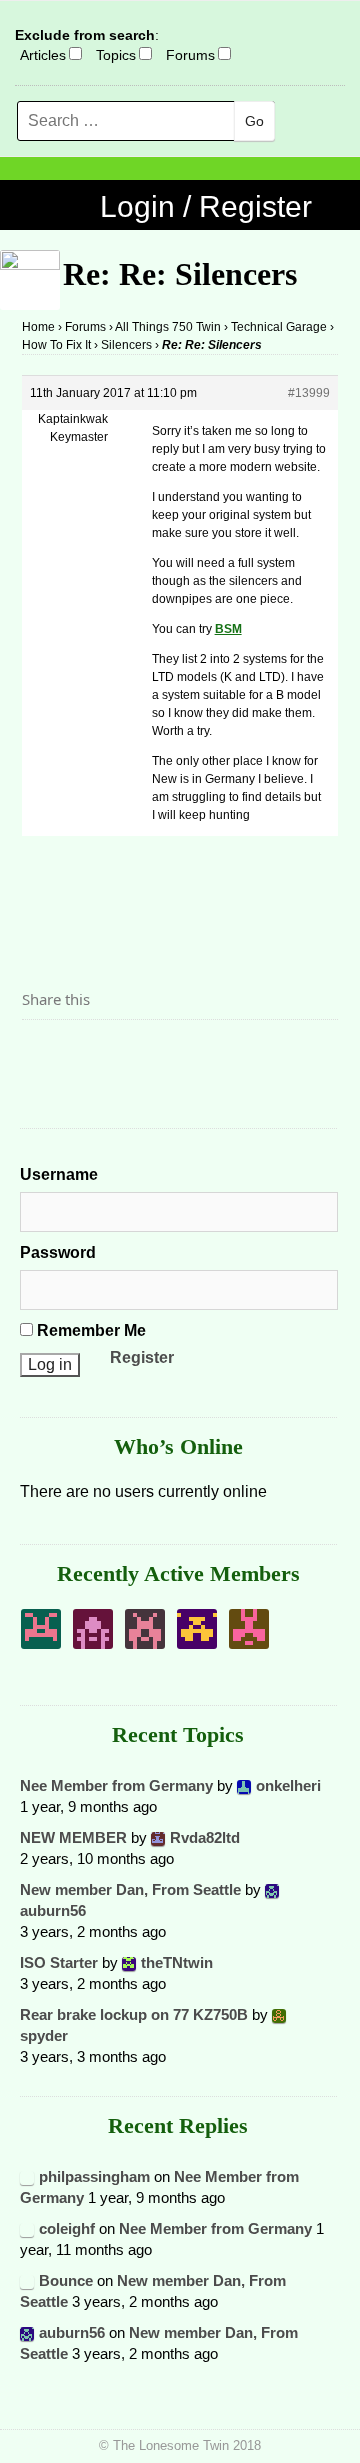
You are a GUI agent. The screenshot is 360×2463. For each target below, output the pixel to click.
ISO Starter (59, 1962)
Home (38, 327)
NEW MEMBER (73, 1837)
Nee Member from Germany (116, 1785)
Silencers (126, 345)
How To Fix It (56, 345)
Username (59, 1174)
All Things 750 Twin (168, 327)
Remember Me (89, 1330)
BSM (228, 629)
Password (58, 1252)
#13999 (309, 393)
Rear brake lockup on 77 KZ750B (134, 2014)
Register (142, 1357)
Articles (43, 55)
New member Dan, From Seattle (130, 1889)
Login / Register (206, 206)
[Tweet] (85, 1054)
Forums (190, 55)
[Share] (43, 1054)
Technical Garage (279, 327)
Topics (116, 55)
